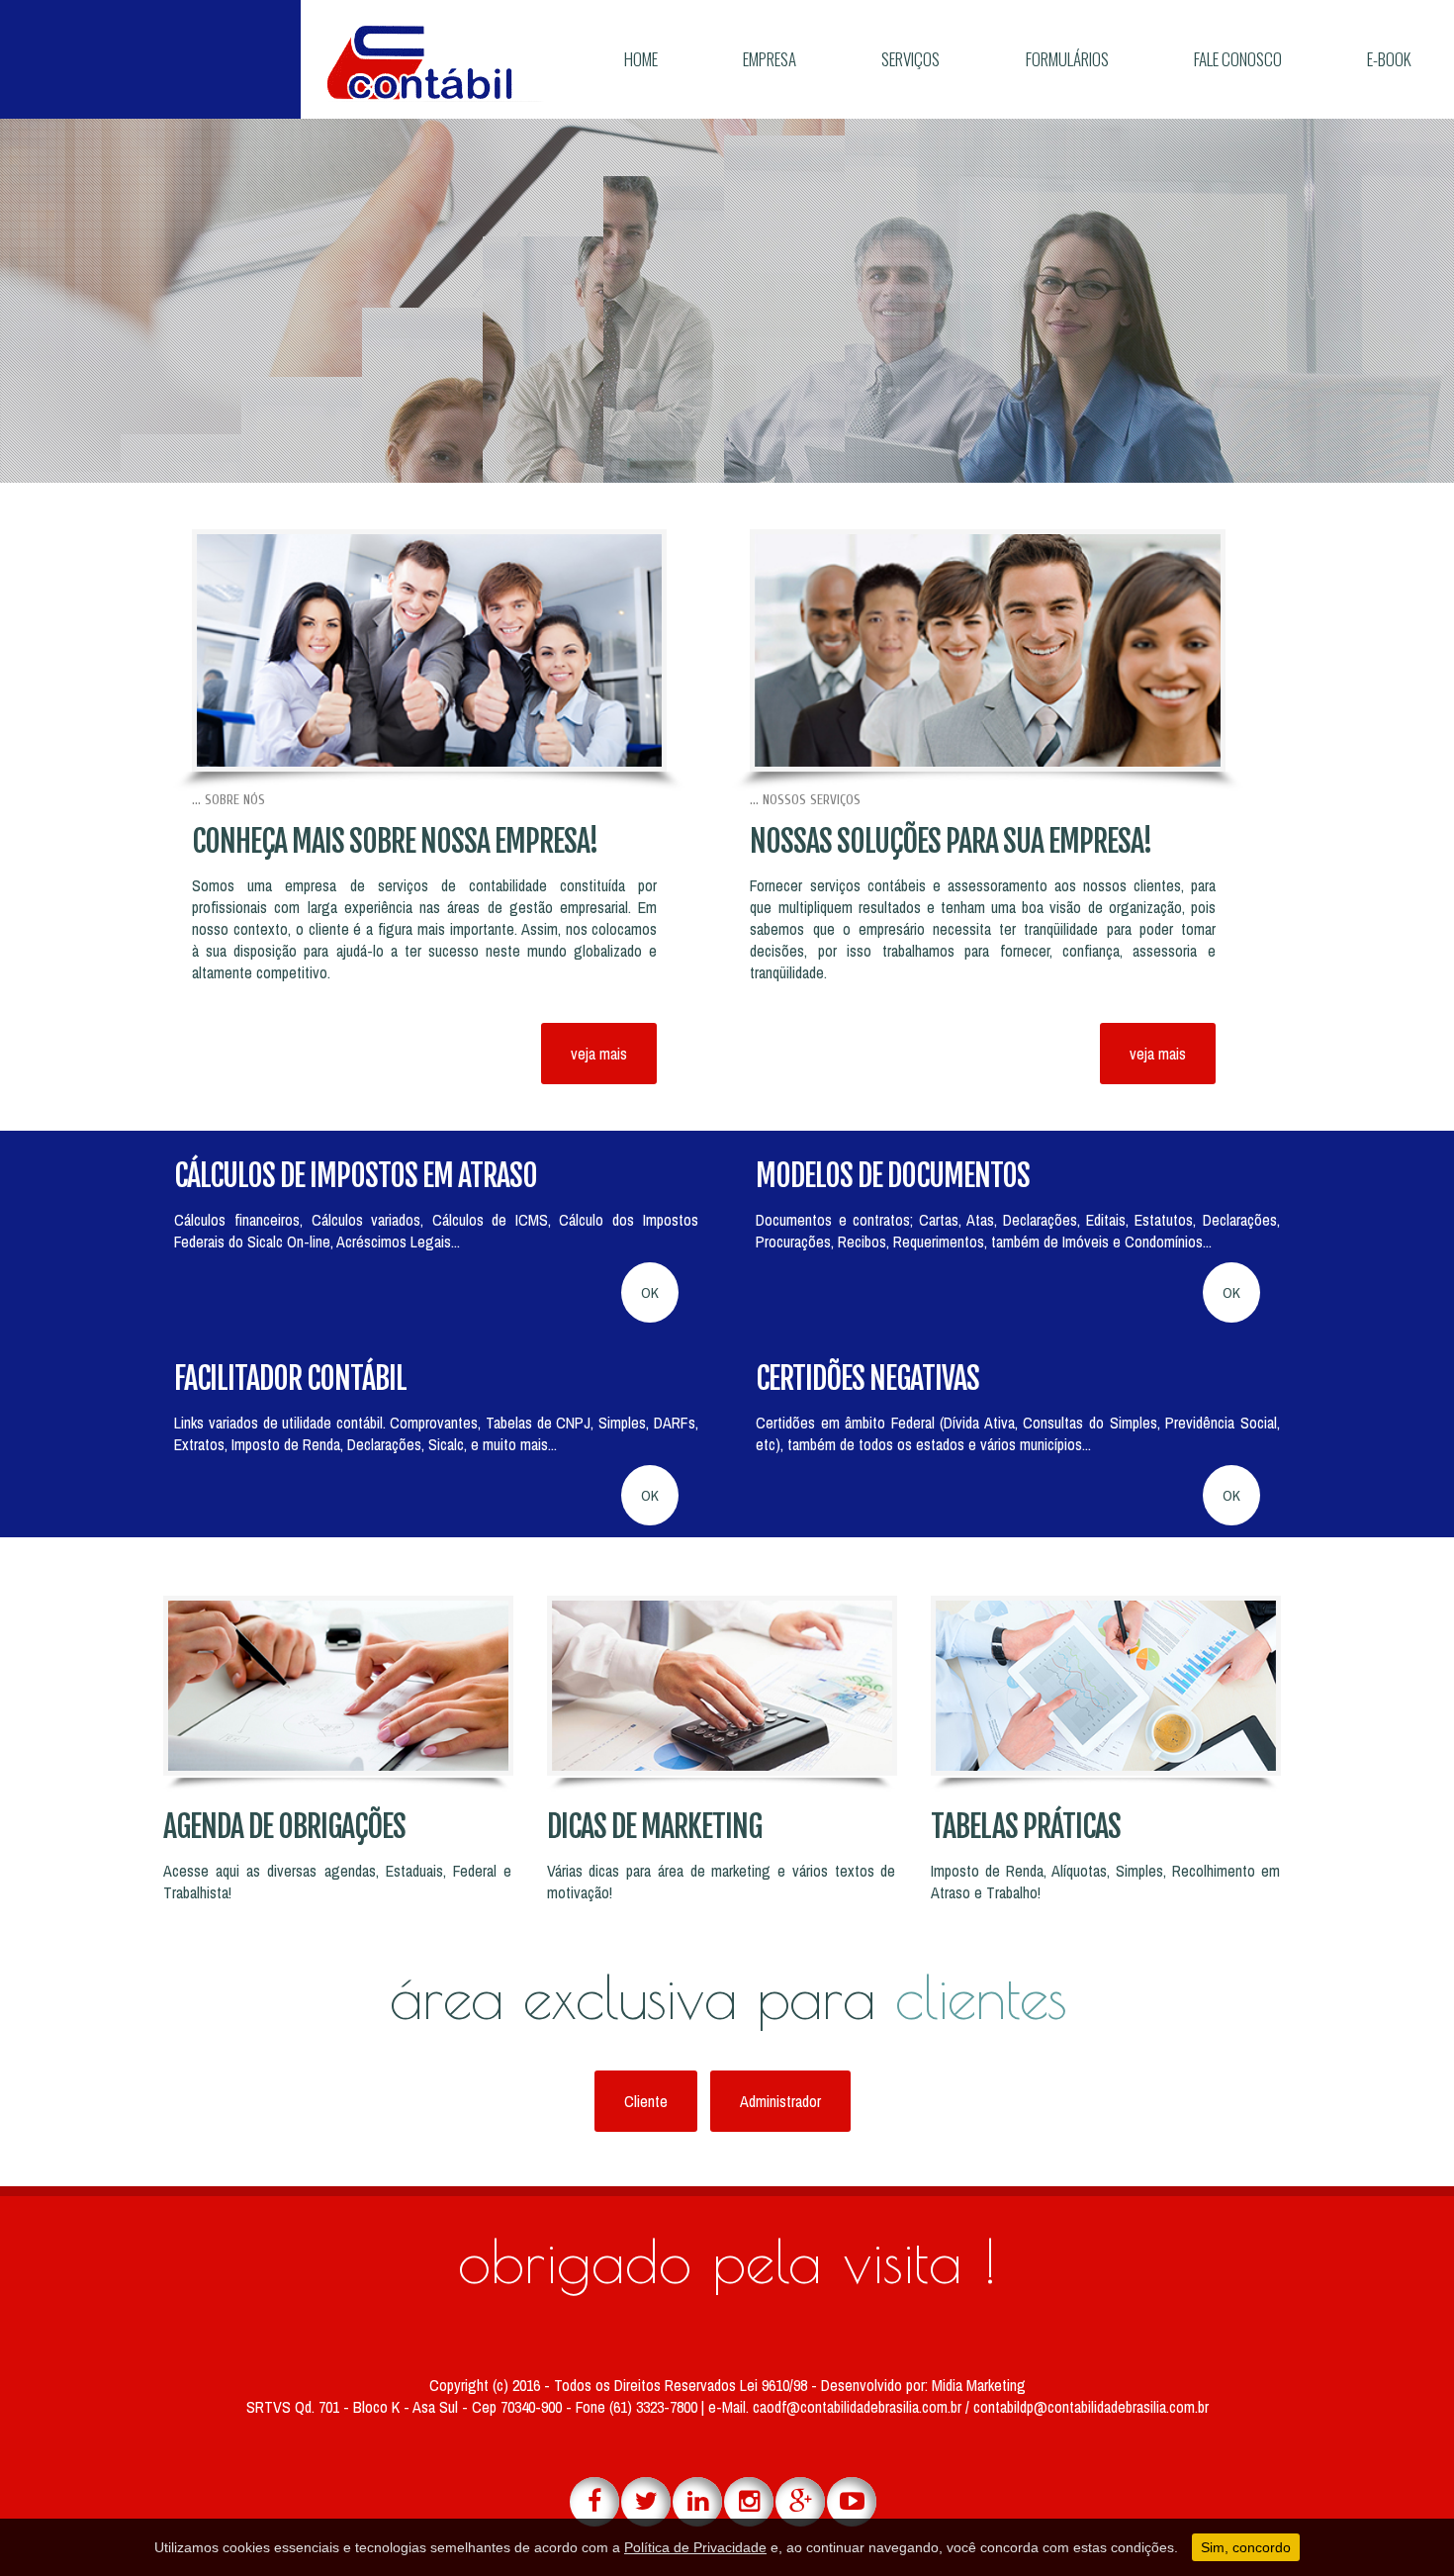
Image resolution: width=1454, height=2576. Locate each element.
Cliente (646, 2101)
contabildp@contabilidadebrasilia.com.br (1091, 2407)
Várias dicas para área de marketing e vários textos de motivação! (722, 1882)
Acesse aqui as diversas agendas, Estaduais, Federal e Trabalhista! (338, 1882)
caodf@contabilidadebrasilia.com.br (859, 2407)
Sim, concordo (1246, 2547)
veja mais (599, 1054)
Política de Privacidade (695, 2547)
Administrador (780, 2101)
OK (650, 1292)
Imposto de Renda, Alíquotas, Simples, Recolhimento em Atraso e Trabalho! (1105, 1882)
